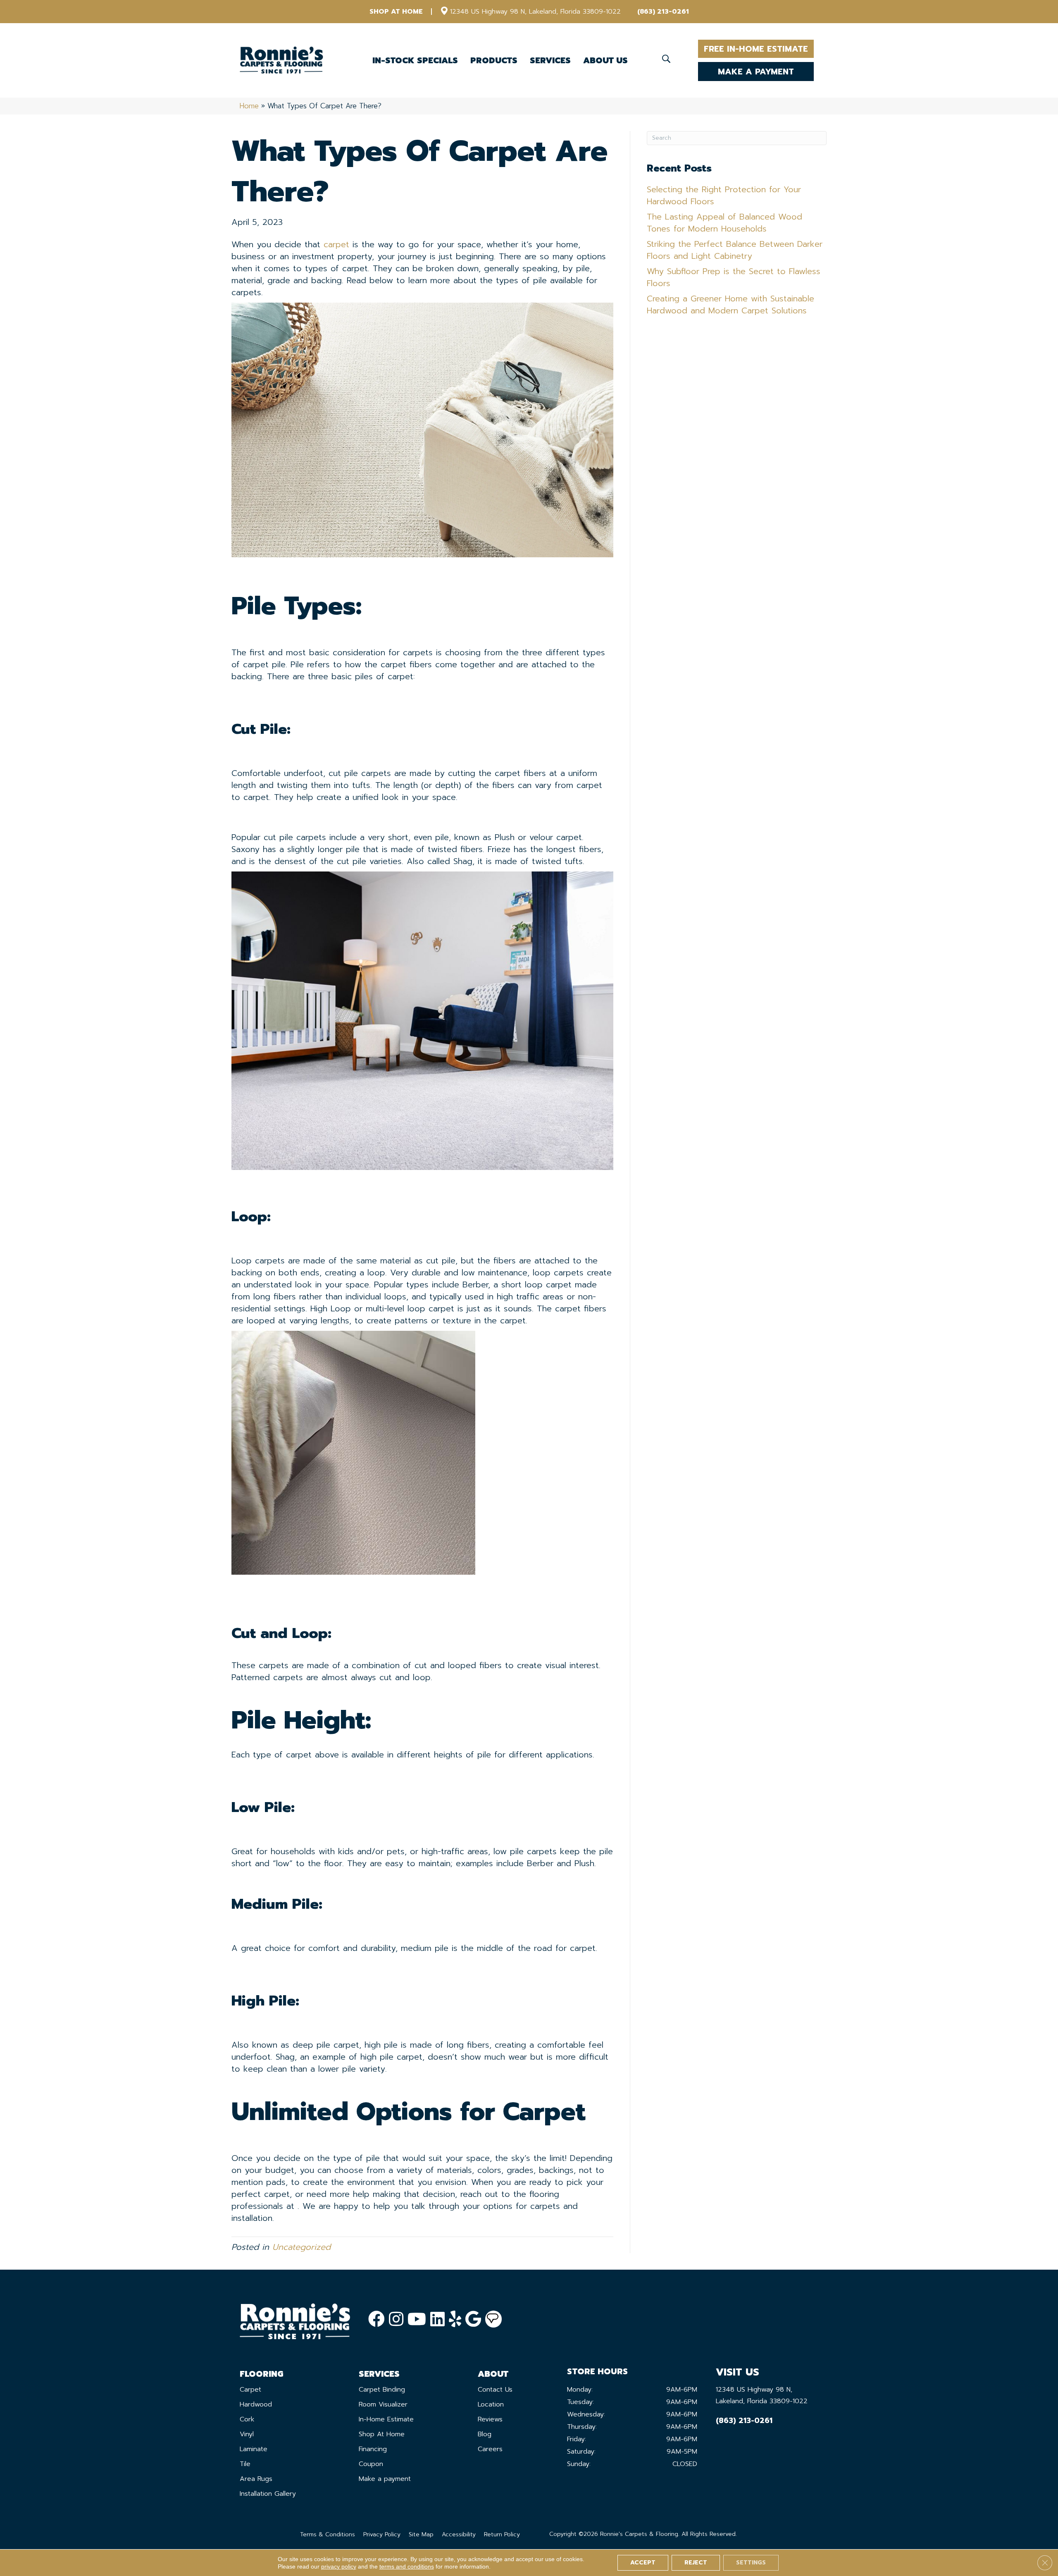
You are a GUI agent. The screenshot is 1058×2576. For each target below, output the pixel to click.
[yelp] (455, 2319)
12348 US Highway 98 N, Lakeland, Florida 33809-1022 (535, 12)
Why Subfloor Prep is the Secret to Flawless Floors (734, 277)
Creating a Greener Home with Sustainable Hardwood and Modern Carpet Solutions (730, 304)
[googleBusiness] (473, 2319)
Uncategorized (301, 2247)
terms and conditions (407, 2566)
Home (249, 106)
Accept (643, 2563)
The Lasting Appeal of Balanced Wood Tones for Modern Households (724, 223)
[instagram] (396, 2319)
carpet (336, 244)
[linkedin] (437, 2319)
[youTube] (417, 2319)
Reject (696, 2563)
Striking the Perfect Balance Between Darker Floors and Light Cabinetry (735, 250)
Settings (751, 2563)
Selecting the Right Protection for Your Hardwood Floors (724, 195)
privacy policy (339, 2566)
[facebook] (376, 2319)
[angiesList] (493, 2319)
